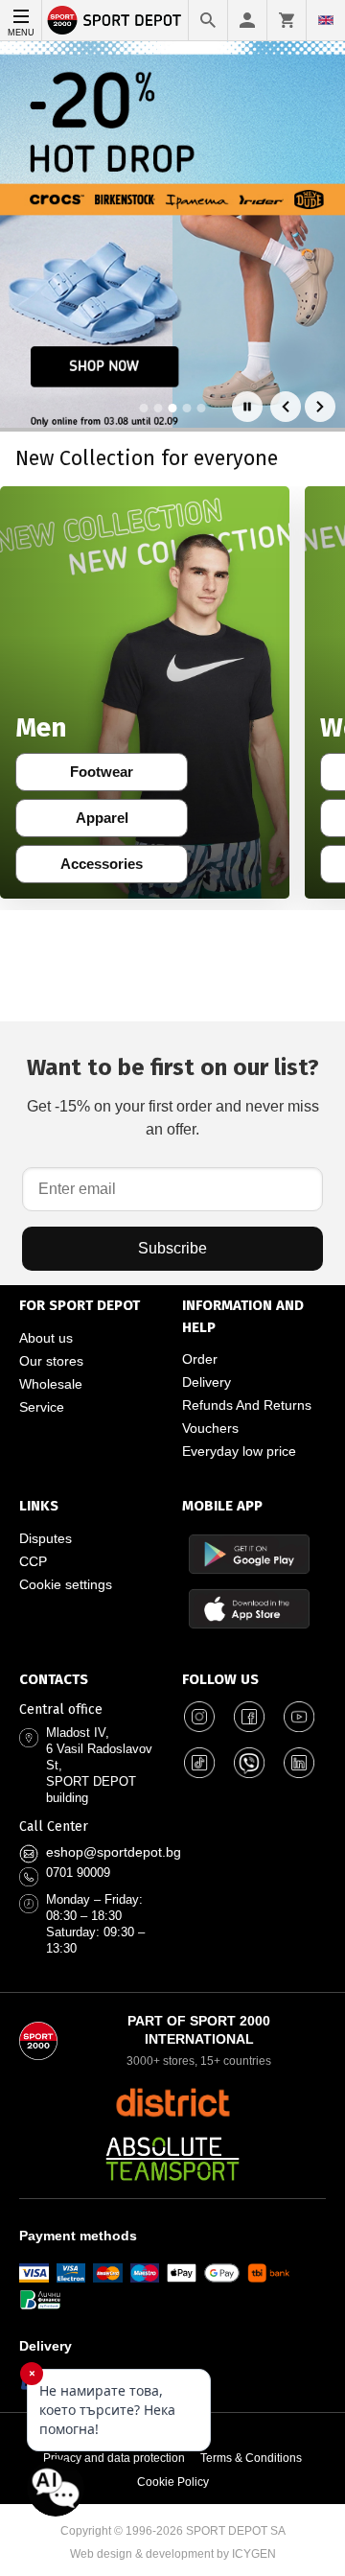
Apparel (115, 822)
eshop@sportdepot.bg (114, 1852)
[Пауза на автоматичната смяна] (247, 407)
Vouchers (210, 1428)
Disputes (46, 1538)
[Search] (208, 20)
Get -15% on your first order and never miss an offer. (173, 1096)
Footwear (112, 776)
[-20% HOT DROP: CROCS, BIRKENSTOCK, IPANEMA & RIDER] (172, 234)
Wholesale (51, 1384)
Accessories (107, 868)
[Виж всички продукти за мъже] (145, 692)
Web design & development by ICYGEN (173, 2554)
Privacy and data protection (114, 2458)
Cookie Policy (173, 2482)
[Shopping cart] (287, 20)
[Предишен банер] (286, 407)
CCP (33, 1561)
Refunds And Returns (247, 1405)
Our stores (51, 1361)
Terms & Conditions (251, 2458)
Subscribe (172, 1248)
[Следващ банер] (320, 407)
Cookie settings (66, 1584)
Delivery (207, 1382)
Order (200, 1359)
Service (42, 1407)
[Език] (326, 20)
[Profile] (247, 20)
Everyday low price (239, 1451)
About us (46, 1338)
